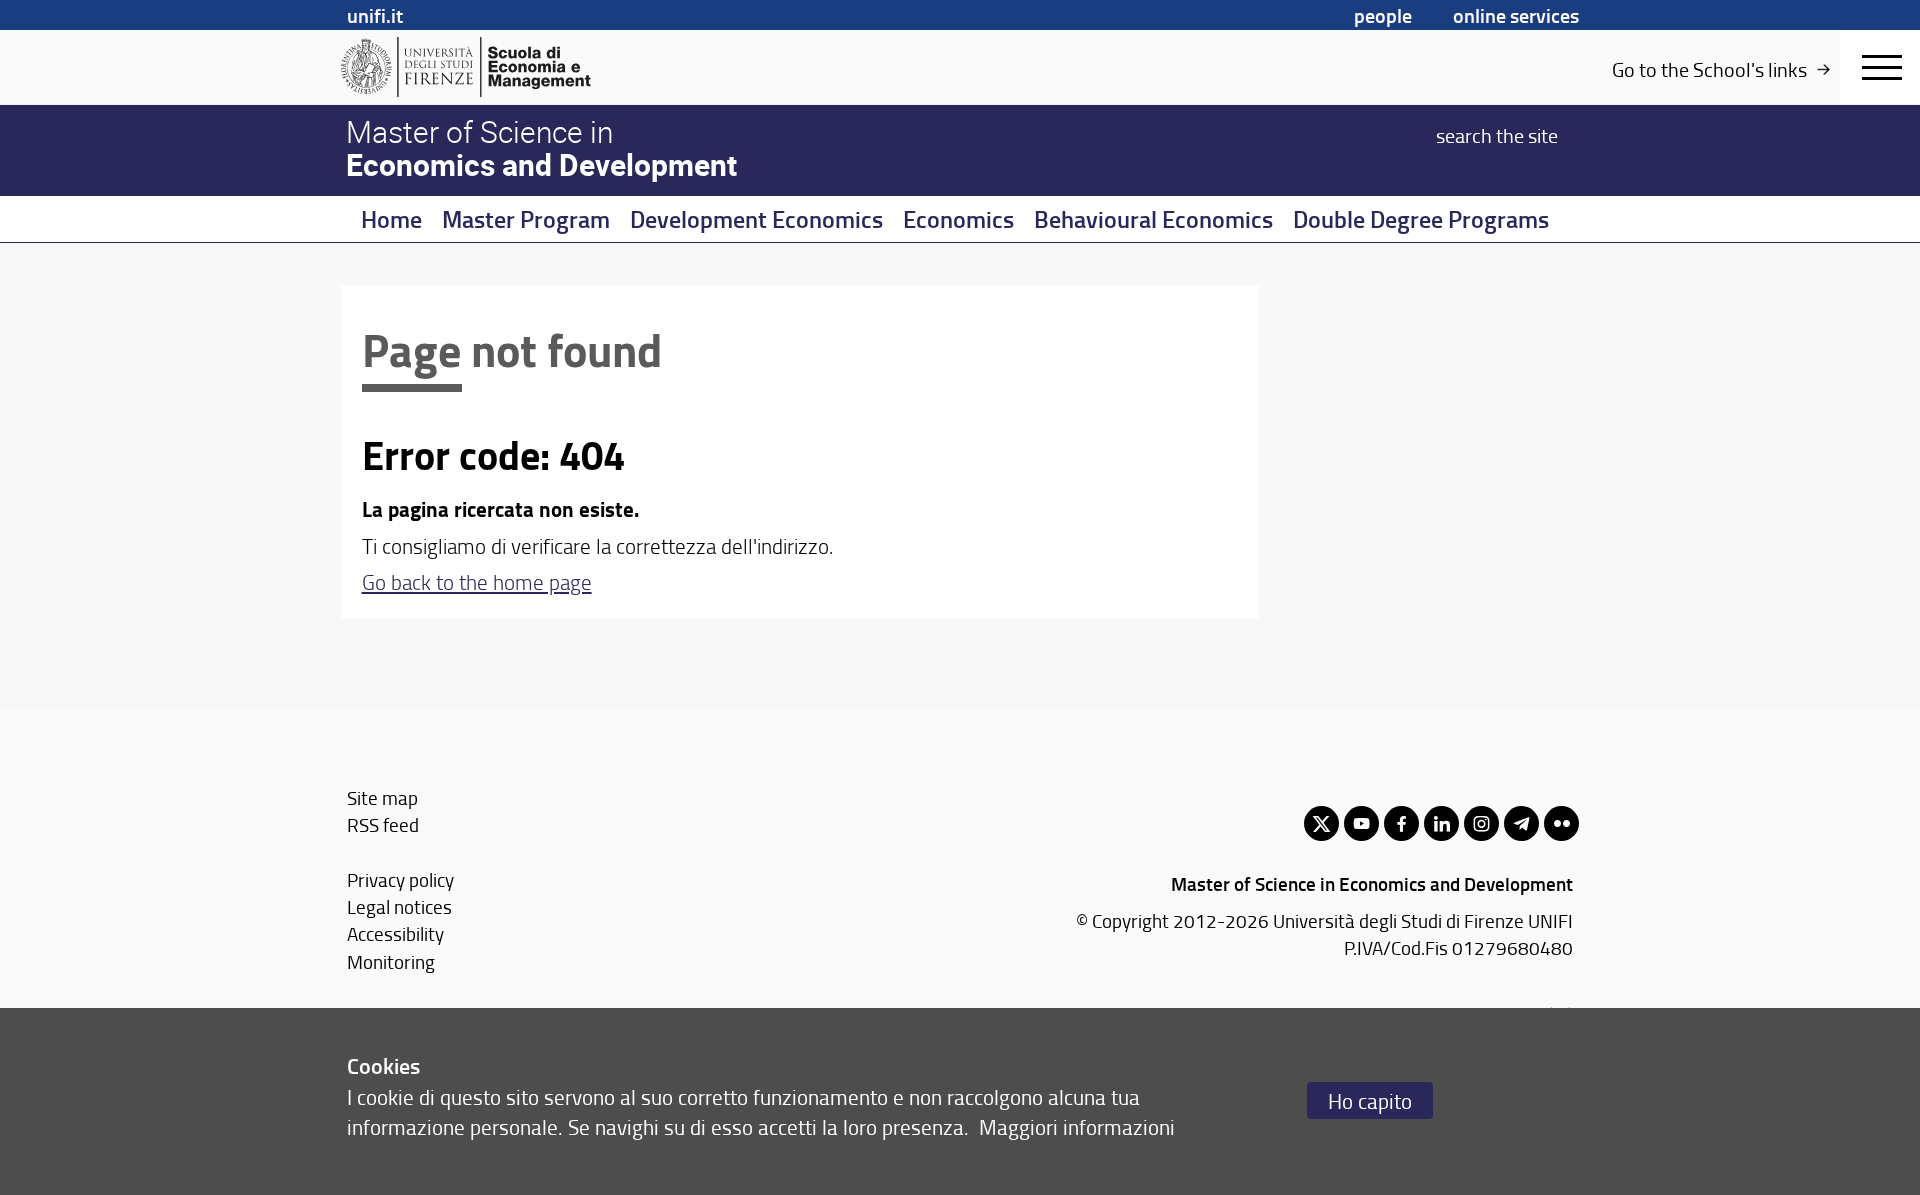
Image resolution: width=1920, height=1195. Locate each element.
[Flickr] (1561, 823)
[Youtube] (1361, 823)
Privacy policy (400, 879)
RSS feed (383, 824)
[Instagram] (1481, 823)
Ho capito (1370, 1100)
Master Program (526, 219)
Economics (958, 219)
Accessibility (395, 933)
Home (391, 219)
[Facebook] (1401, 823)
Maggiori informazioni (1077, 1126)
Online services (1516, 15)
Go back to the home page (477, 581)
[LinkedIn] (1441, 823)
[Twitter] (1321, 823)
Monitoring (391, 961)
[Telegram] (1521, 823)
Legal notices (399, 906)
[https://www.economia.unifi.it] (495, 67)
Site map (382, 797)
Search (1497, 134)
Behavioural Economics (1153, 219)
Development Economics (756, 219)
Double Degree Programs (1421, 219)
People (1383, 15)
